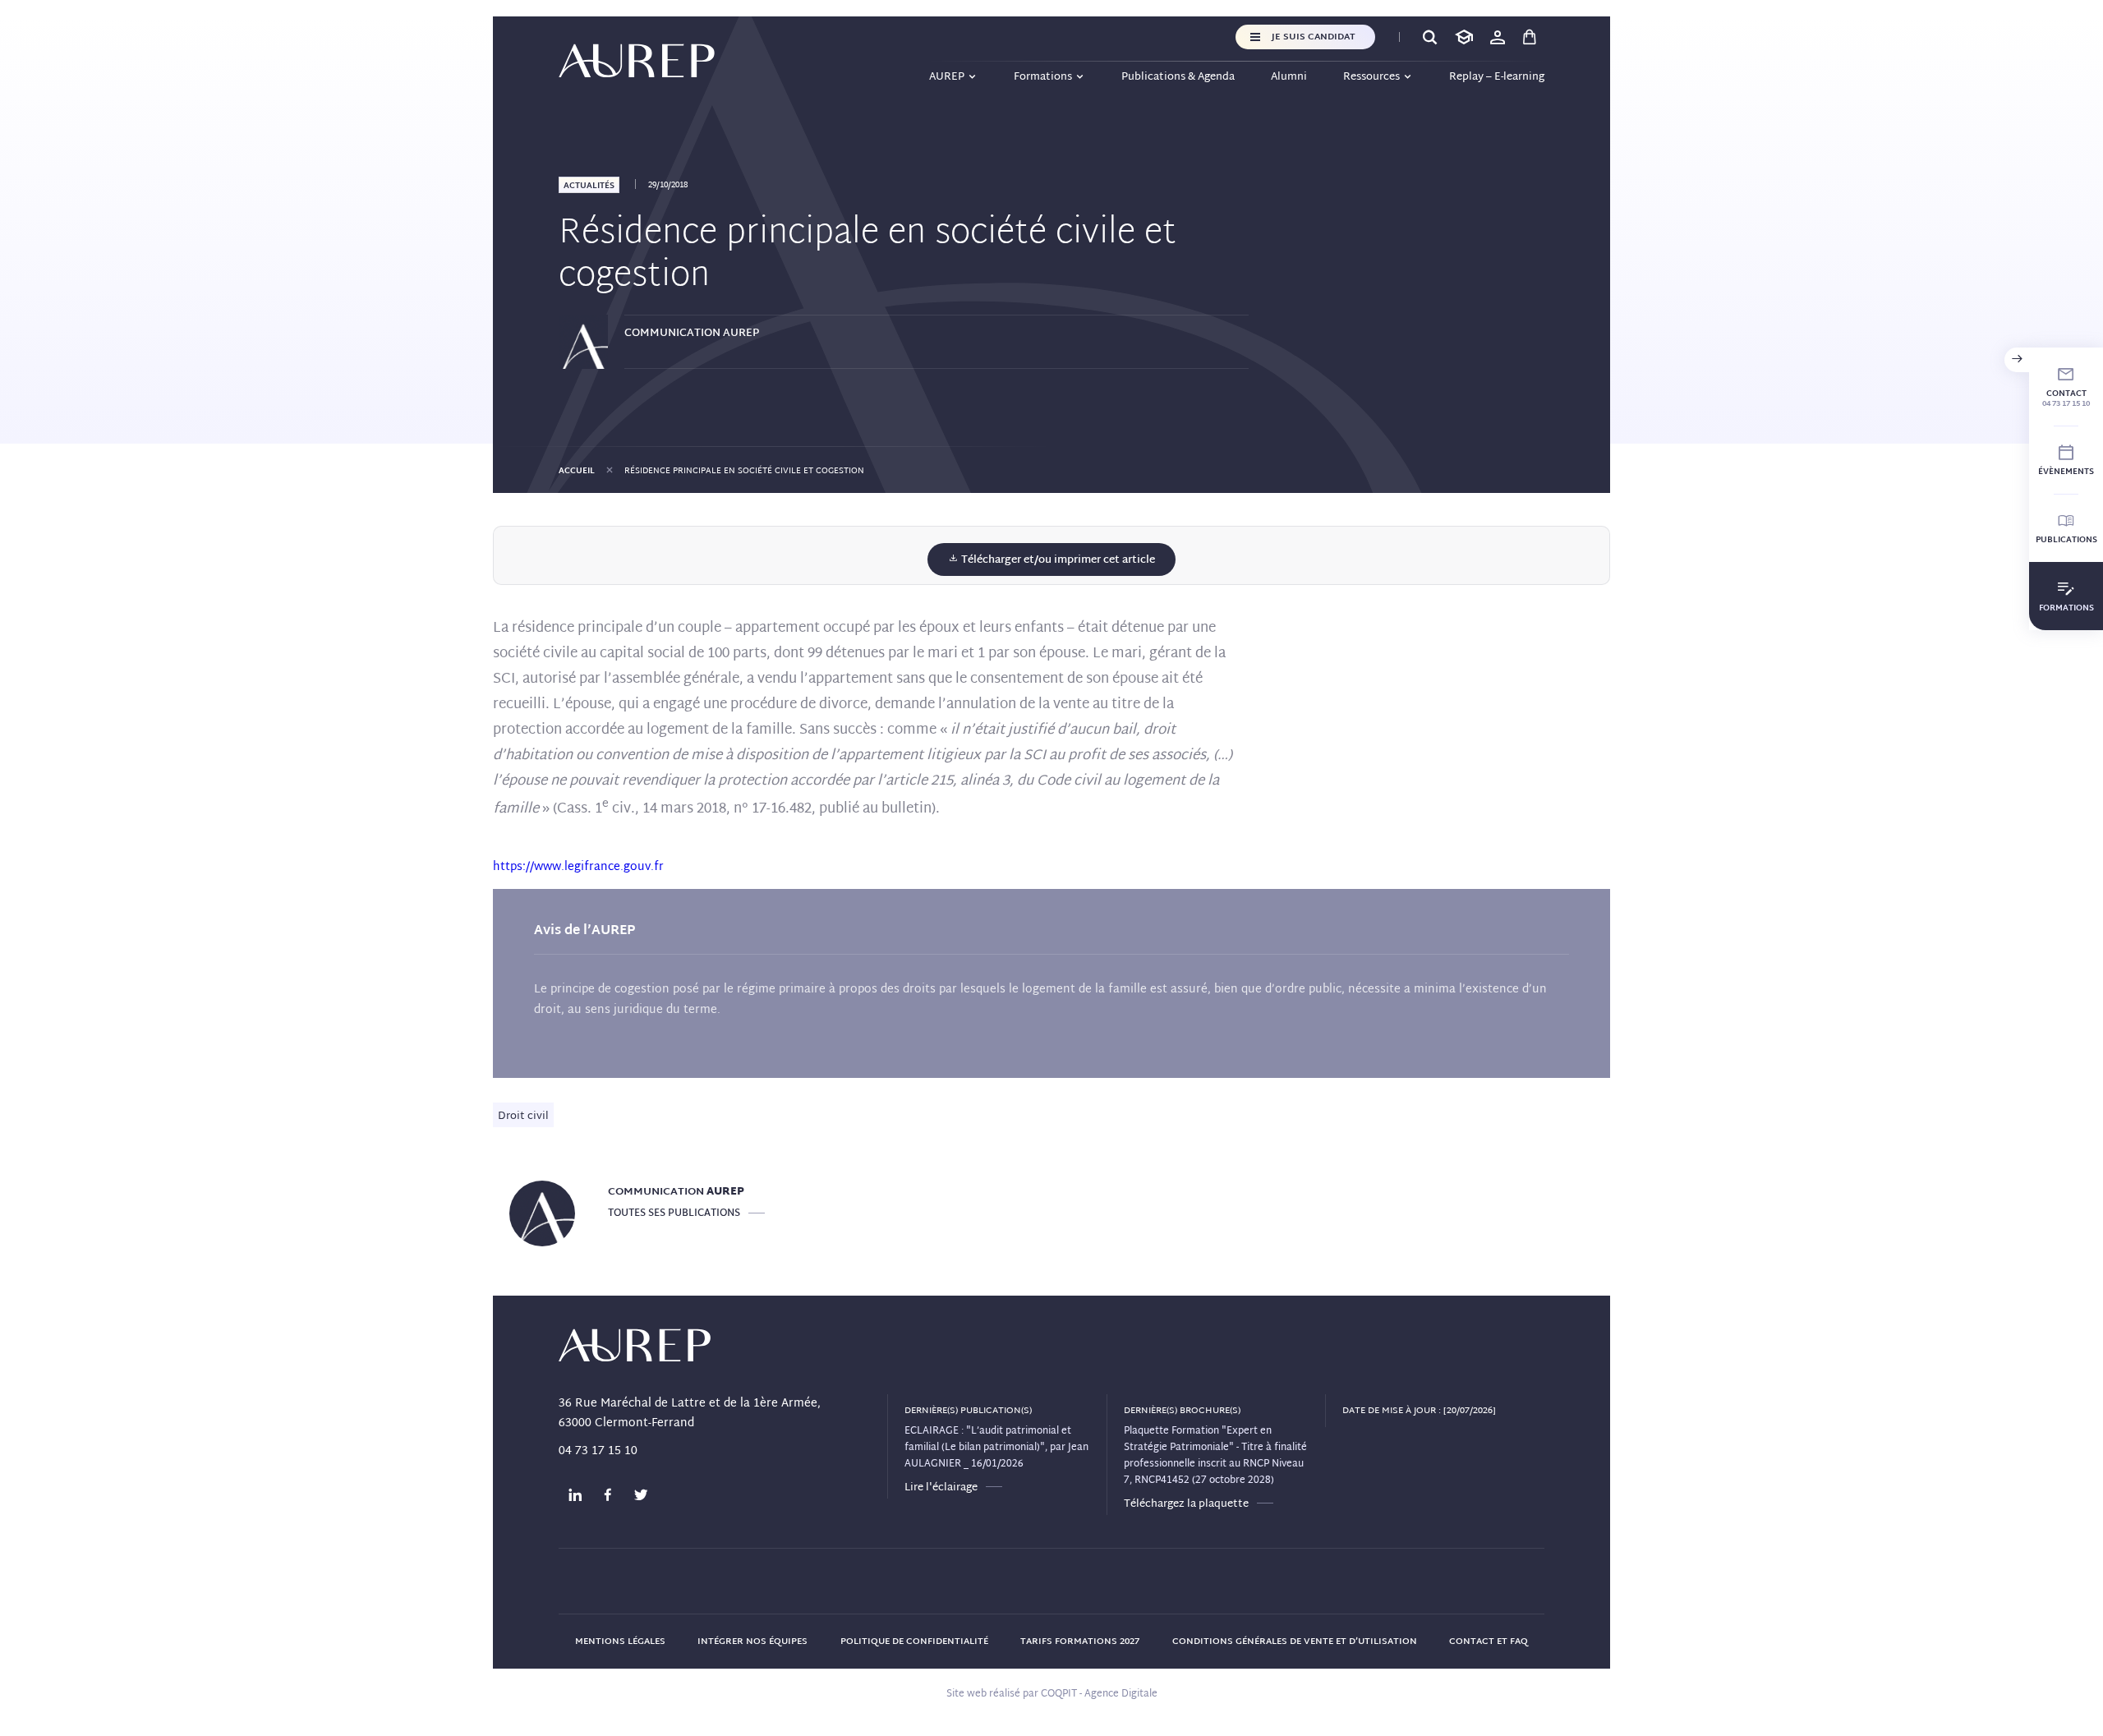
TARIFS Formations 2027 (1080, 1642)
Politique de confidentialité (914, 1642)
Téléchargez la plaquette (1186, 1504)
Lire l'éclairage (941, 1488)
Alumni (1289, 77)
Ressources (1371, 77)
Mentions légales (620, 1642)
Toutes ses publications (674, 1213)
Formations (1043, 77)
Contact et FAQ (1489, 1642)
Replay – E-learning (1497, 77)
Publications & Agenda (1178, 77)
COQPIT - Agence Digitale (1099, 1694)
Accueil (577, 471)
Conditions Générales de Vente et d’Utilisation (1295, 1642)
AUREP (947, 77)
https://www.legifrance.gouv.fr (578, 867)
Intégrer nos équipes (752, 1642)
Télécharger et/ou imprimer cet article (1057, 560)
